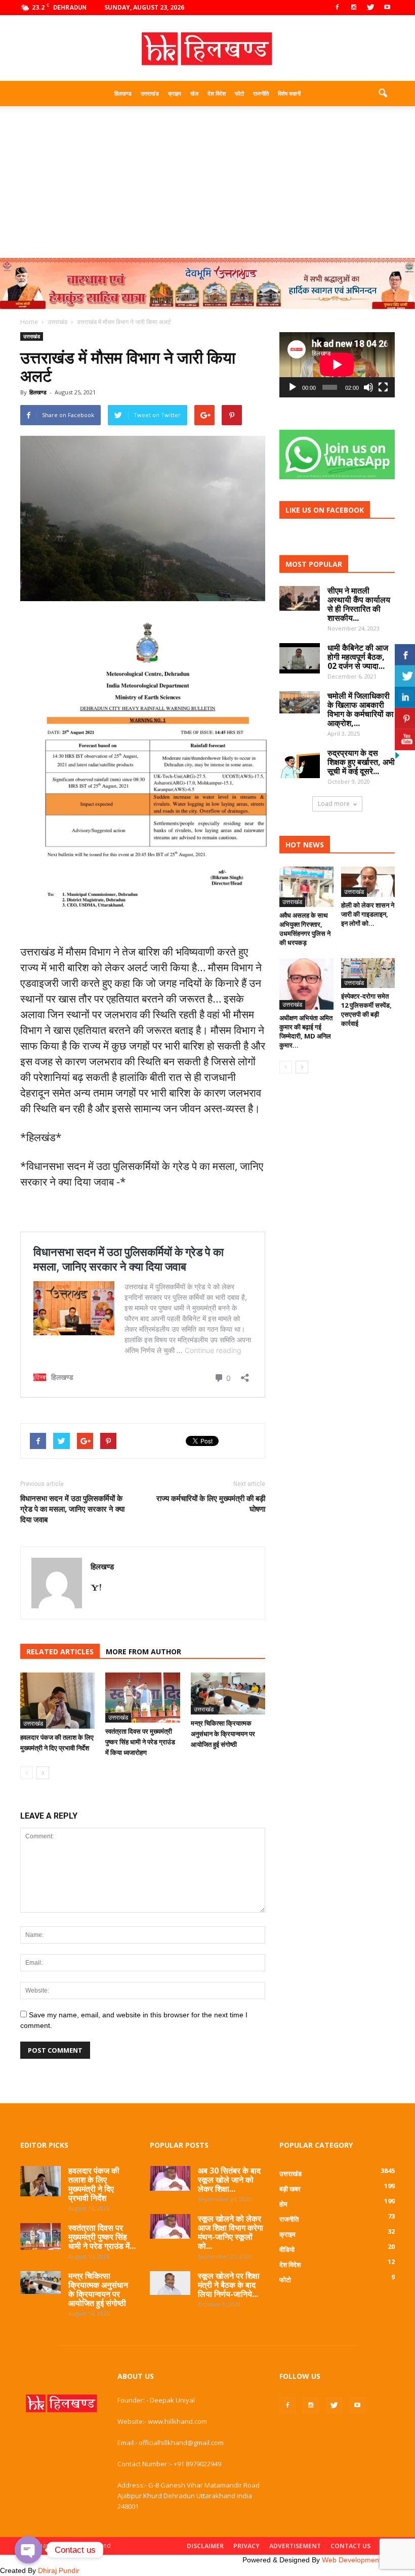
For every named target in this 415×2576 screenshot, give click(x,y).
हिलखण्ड (123, 93)
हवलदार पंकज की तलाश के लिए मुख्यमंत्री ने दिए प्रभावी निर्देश (94, 2184)
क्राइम (175, 93)
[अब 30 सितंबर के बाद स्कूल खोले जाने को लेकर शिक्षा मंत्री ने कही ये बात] (170, 2178)
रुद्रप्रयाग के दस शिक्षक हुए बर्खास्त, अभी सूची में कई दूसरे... (361, 762)
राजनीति (261, 93)
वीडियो (287, 2249)
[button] (383, 94)
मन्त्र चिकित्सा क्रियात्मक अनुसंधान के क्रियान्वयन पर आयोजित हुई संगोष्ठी (223, 1734)
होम (283, 2204)
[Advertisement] (207, 182)
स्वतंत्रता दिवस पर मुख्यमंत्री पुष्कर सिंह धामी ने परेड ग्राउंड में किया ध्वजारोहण (140, 1742)
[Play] (293, 387)
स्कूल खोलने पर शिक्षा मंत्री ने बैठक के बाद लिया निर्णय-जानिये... (229, 2285)
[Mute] (368, 387)
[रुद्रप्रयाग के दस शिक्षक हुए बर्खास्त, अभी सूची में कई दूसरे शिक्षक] (300, 763)
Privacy (246, 2546)
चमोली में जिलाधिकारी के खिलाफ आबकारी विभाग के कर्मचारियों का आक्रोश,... (361, 709)
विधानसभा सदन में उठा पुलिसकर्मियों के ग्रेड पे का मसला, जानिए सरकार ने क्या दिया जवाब (72, 1509)
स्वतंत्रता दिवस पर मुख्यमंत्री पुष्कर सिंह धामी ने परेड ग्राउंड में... (102, 2237)
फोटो (239, 93)
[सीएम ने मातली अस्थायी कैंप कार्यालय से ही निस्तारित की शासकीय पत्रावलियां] (300, 598)
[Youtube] (387, 8)
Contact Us (350, 2546)
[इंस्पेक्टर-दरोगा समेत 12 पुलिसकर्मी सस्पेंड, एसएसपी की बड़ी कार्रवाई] (368, 973)
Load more (334, 804)
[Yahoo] (100, 1588)
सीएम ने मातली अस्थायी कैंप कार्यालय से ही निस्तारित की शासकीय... (359, 604)
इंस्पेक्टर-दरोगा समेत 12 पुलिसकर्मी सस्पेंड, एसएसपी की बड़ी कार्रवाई (366, 1010)
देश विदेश (217, 93)
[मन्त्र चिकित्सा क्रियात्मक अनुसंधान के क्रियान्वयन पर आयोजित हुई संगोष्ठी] (228, 1693)
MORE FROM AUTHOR (143, 1652)
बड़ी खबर (290, 2189)
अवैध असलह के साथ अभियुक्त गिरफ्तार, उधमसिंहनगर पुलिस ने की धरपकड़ (305, 929)
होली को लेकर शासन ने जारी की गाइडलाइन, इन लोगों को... (368, 914)
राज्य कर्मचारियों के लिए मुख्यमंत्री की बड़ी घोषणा (211, 1503)
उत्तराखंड (150, 93)
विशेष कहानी (289, 93)
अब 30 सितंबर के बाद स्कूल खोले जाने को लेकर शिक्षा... (229, 2180)
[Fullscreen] (383, 387)
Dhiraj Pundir (59, 2570)
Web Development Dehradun (368, 2560)
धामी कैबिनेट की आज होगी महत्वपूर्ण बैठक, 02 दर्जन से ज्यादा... (358, 657)
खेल (194, 93)
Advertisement (295, 2546)
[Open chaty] (28, 2550)
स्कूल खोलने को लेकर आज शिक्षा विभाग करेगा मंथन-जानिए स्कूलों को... (231, 2232)
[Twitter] (370, 8)
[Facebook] (337, 8)
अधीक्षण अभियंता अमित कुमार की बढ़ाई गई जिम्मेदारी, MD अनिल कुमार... (306, 1031)
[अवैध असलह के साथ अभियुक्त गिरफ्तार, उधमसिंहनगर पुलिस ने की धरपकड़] (306, 887)
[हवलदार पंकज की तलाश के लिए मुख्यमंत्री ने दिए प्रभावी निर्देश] (57, 1700)
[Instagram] (354, 8)
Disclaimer (205, 2546)
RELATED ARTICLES (60, 1652)
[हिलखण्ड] (207, 49)
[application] (337, 365)
